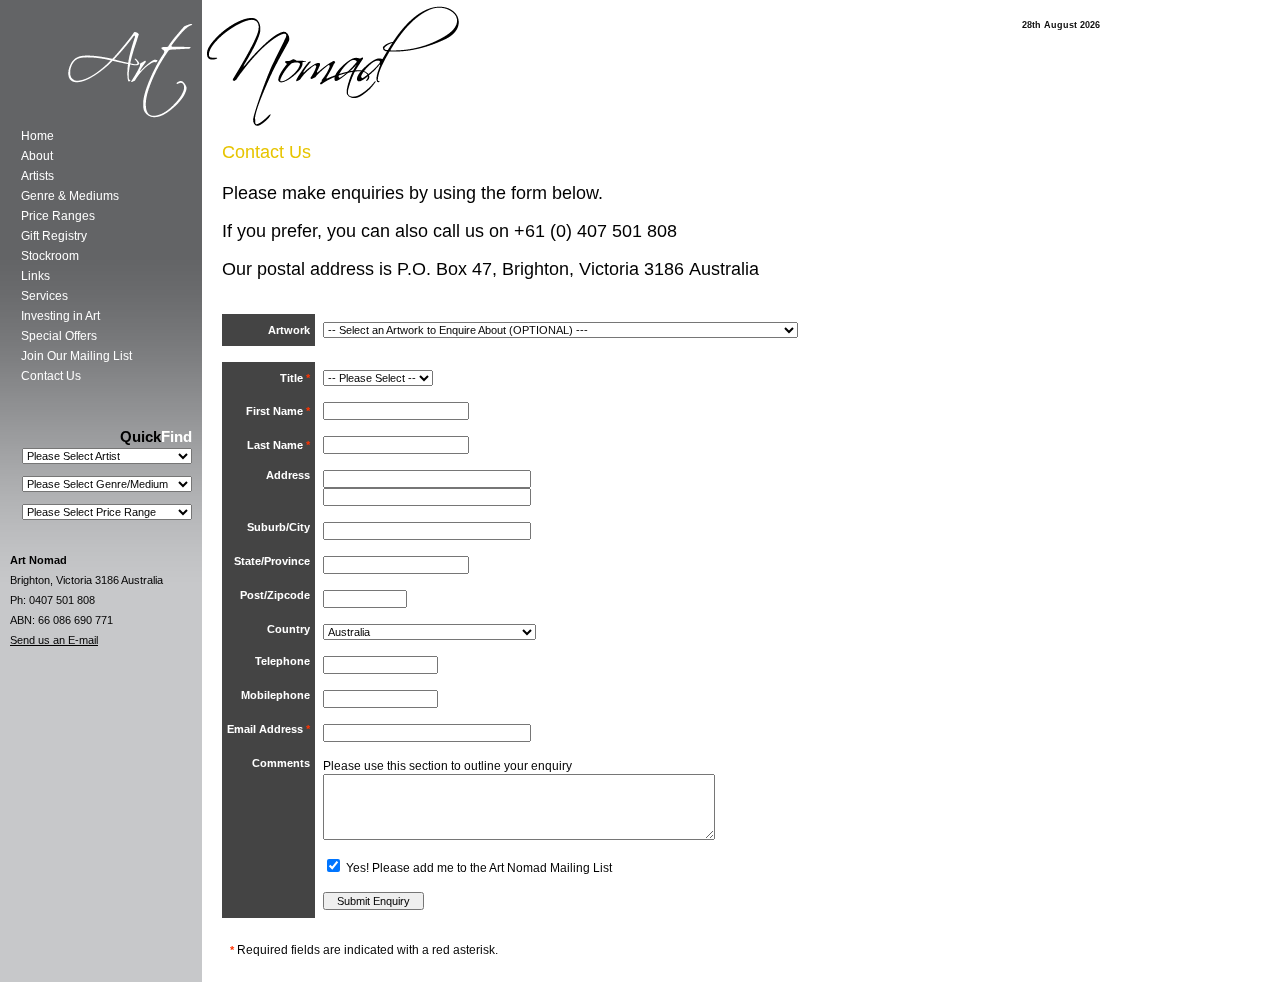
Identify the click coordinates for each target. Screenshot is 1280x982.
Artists (37, 176)
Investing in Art (60, 316)
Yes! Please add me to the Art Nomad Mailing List (477, 868)
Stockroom (50, 256)
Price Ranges (58, 216)
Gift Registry (54, 236)
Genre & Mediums (70, 196)
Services (44, 296)
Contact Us (51, 376)
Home (37, 136)
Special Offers (59, 336)
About (37, 156)
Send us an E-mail (54, 640)
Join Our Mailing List (76, 356)
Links (35, 276)
